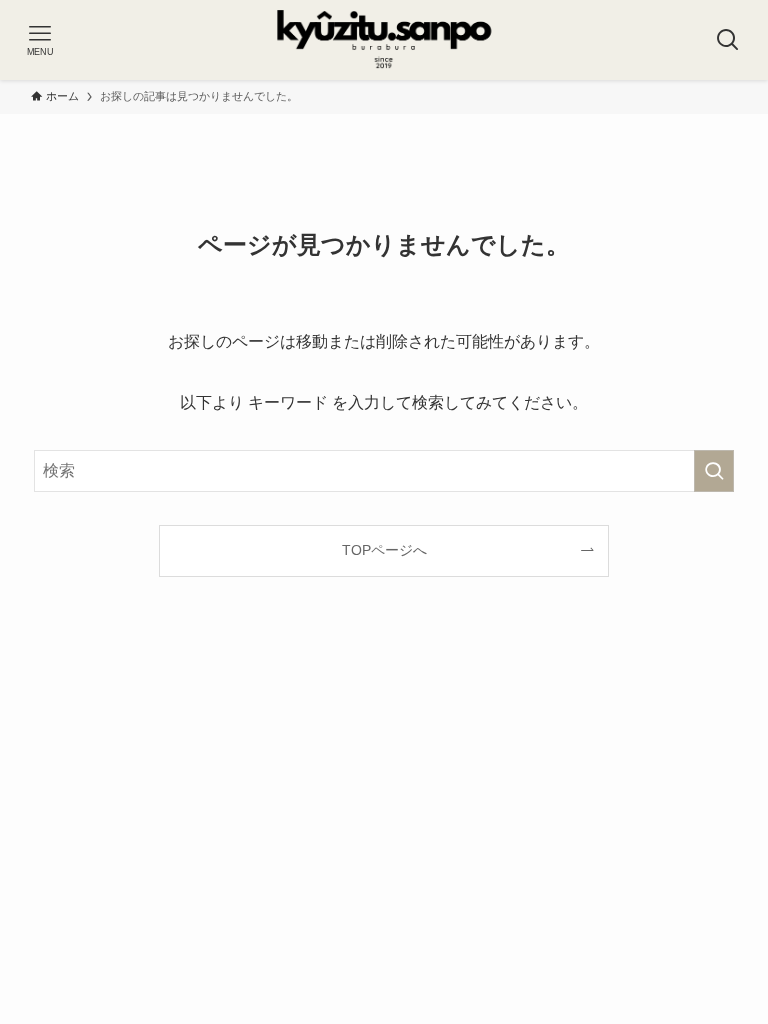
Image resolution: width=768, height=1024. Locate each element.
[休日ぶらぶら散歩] (384, 40)
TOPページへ (384, 550)
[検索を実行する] (714, 471)
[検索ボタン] (728, 40)
